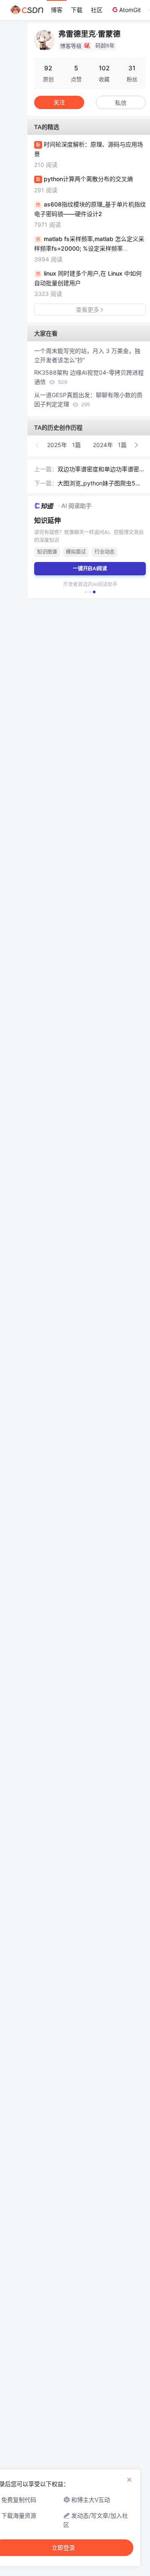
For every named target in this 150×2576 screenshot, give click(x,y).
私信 (121, 103)
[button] (37, 445)
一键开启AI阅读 (90, 568)
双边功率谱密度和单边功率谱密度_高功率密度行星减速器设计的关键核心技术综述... (101, 470)
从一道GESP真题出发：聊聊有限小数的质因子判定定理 (88, 399)
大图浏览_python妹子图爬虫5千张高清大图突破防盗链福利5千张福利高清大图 (100, 484)
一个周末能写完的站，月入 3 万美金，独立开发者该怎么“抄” (87, 355)
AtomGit (130, 10)
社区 (97, 10)
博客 (57, 10)
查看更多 (87, 310)
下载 (77, 10)
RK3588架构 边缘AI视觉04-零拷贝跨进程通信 (89, 377)
